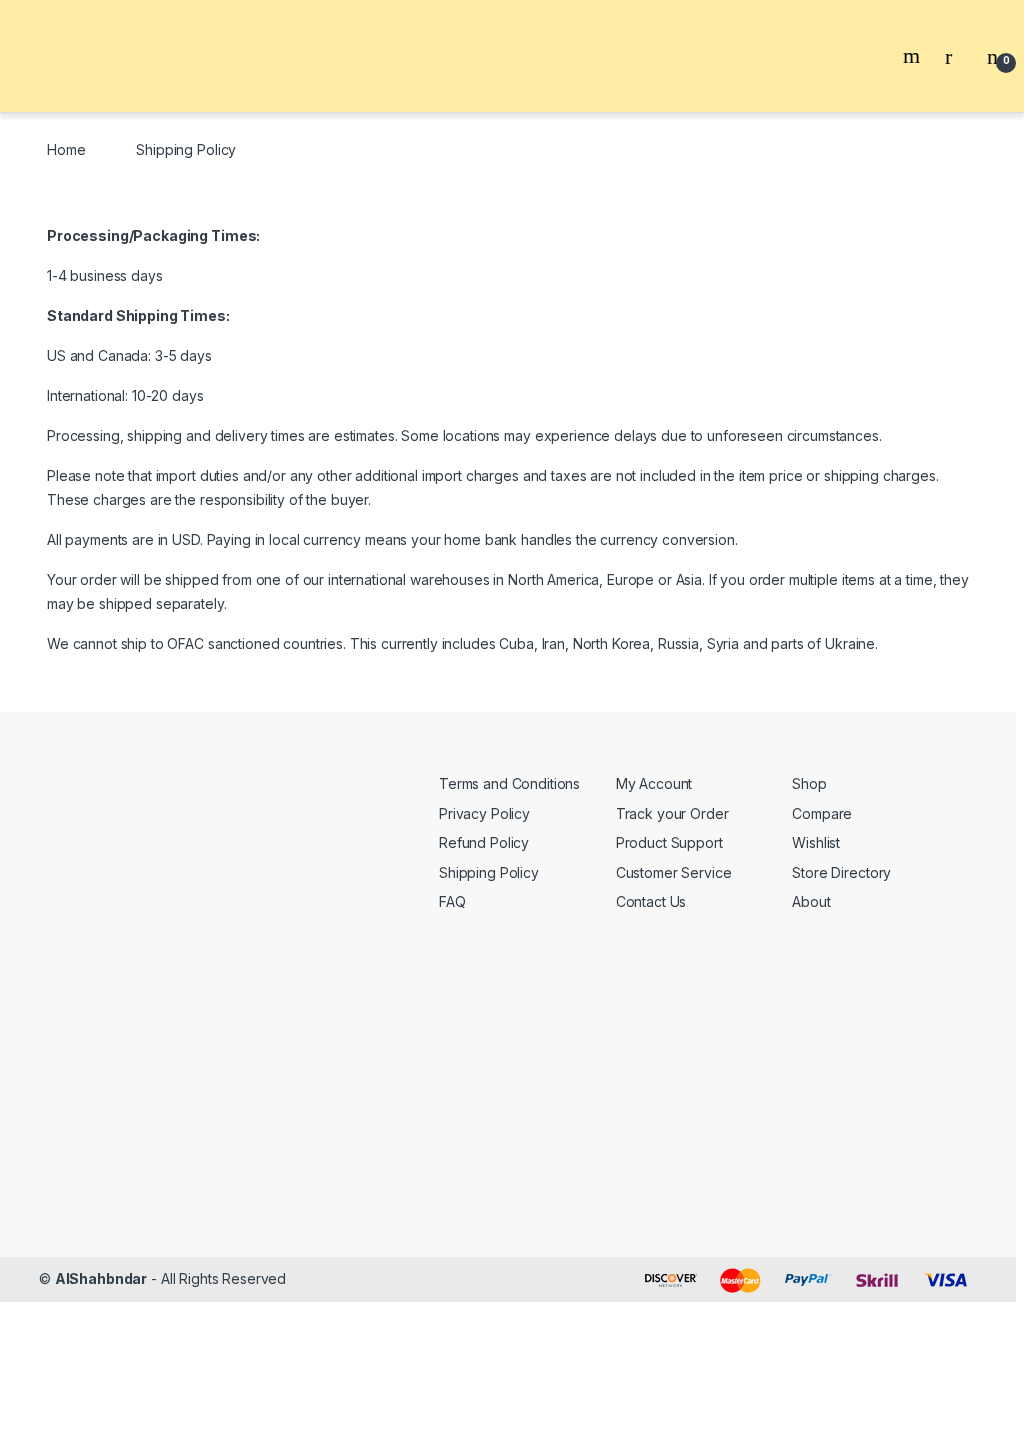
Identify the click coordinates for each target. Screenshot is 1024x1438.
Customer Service (674, 872)
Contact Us (651, 901)
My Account (654, 783)
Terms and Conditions (509, 783)
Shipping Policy (489, 872)
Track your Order (672, 813)
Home (66, 149)
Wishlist (816, 842)
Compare (822, 813)
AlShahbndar (101, 1278)
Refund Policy (484, 842)
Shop (809, 783)
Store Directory (841, 872)
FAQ (452, 901)
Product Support (669, 842)
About (811, 901)
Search (914, 56)
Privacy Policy (484, 813)
